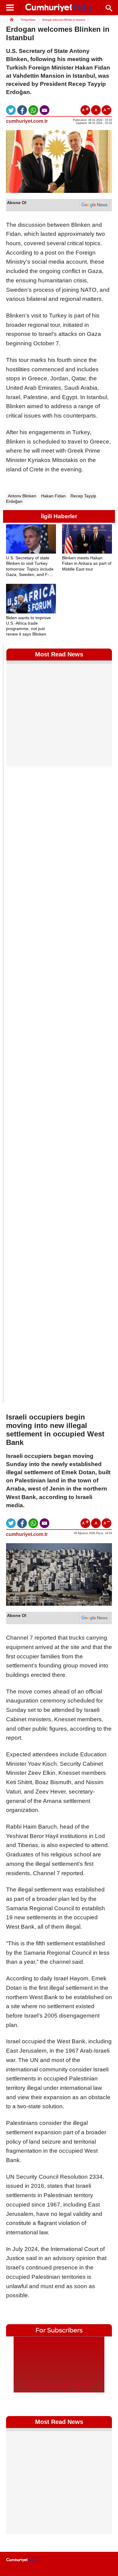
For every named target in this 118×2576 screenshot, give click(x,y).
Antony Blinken (22, 496)
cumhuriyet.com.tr (27, 121)
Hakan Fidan (53, 496)
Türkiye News (28, 20)
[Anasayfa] (22, 2560)
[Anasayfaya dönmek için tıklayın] (59, 8)
